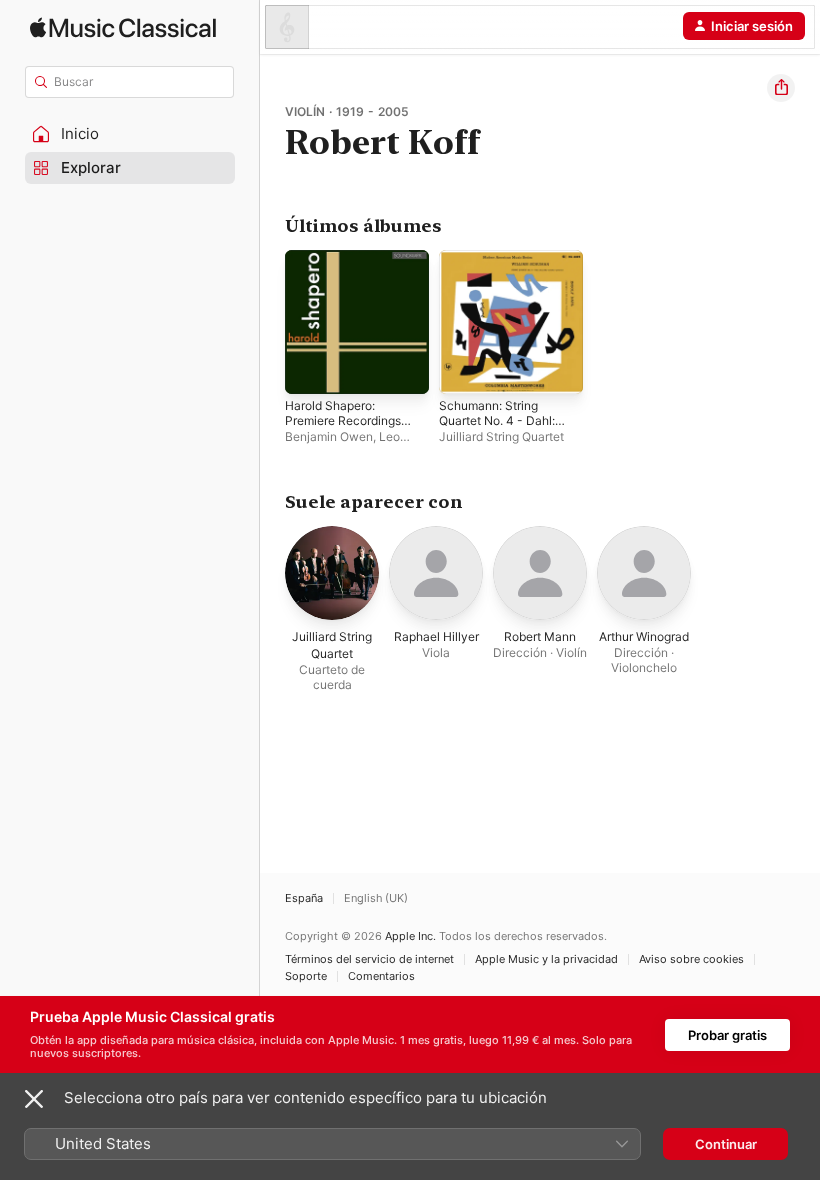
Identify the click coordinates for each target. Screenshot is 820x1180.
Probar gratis (727, 1035)
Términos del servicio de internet (369, 959)
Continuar (726, 1144)
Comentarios (381, 976)
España (304, 898)
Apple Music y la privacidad (546, 959)
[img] (123, 27)
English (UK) (376, 898)
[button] (130, 134)
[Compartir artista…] (781, 88)
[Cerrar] (34, 1099)
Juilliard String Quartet (501, 436)
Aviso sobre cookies (691, 959)
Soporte (306, 976)
